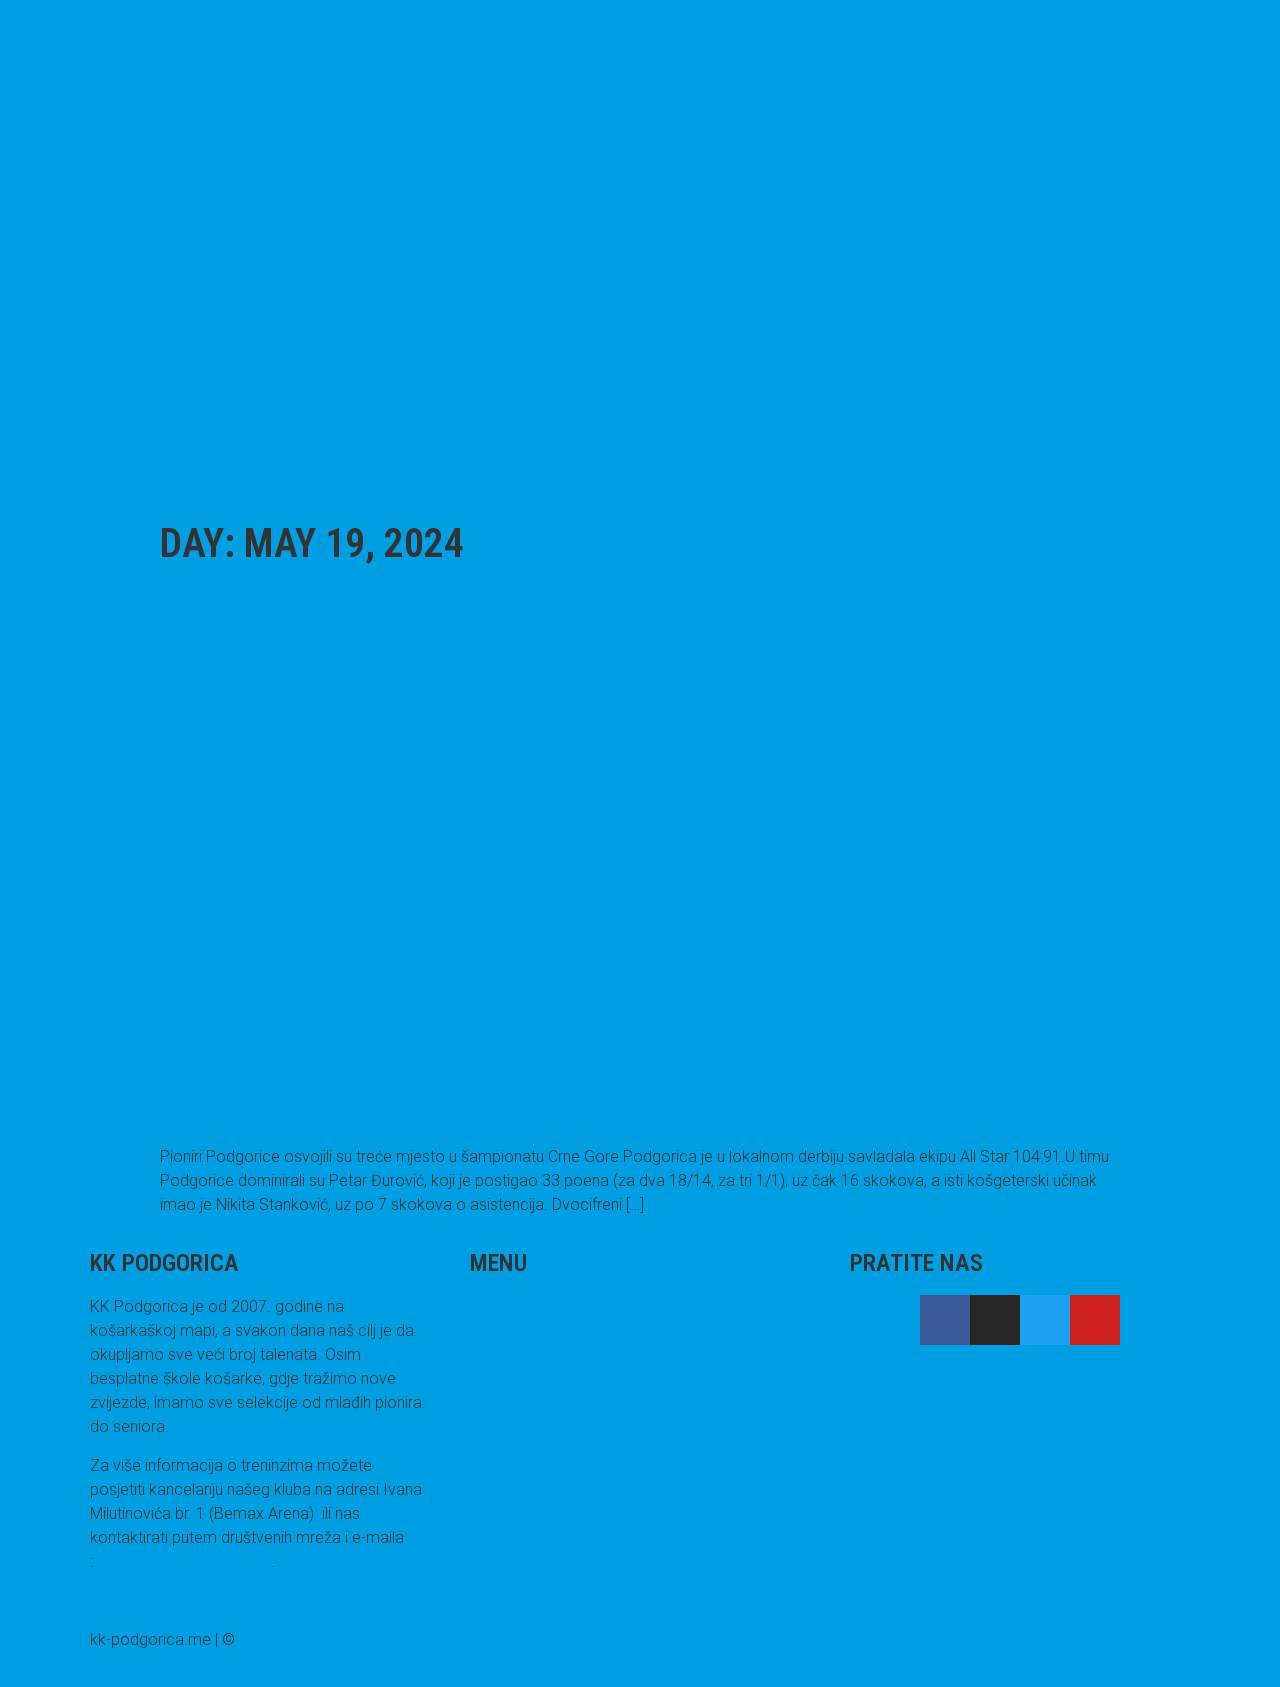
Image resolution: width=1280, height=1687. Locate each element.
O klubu (534, 78)
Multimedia (733, 78)
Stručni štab (732, 32)
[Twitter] (1045, 1320)
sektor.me (274, 1639)
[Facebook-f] (945, 1320)
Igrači (631, 32)
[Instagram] (995, 1320)
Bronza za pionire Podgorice (373, 603)
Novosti (627, 78)
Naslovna (539, 32)
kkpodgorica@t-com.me (184, 1561)
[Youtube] (1095, 1320)
